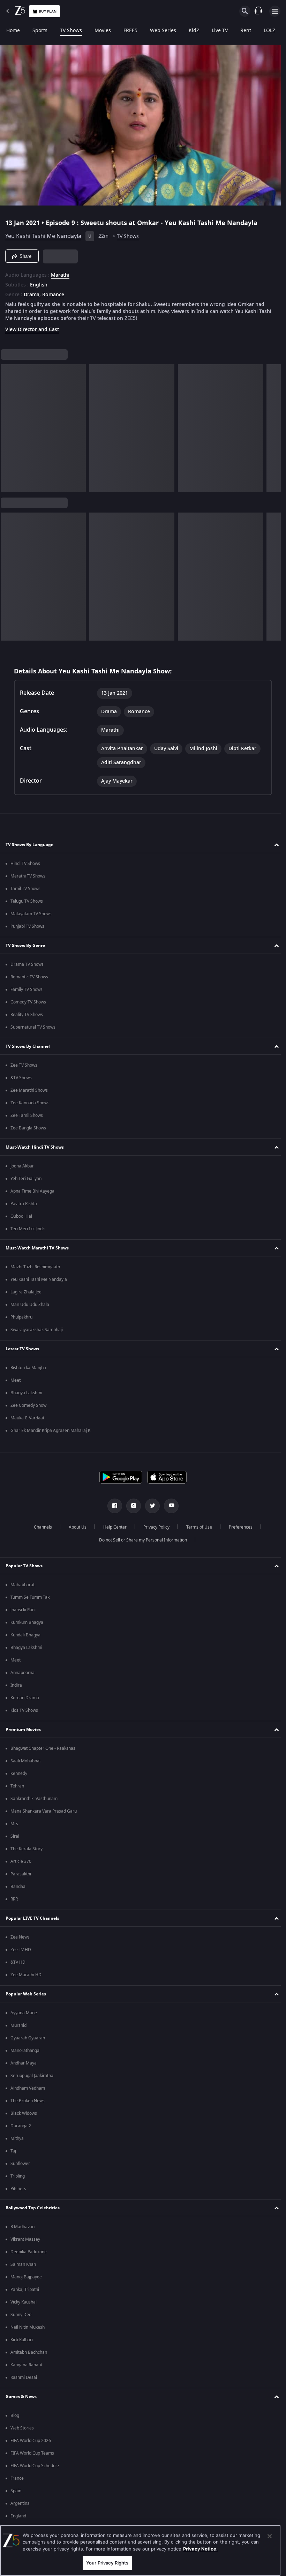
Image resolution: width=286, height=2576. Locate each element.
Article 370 (21, 1861)
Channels (40, 1527)
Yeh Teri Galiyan (26, 1179)
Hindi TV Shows (25, 864)
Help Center (112, 1527)
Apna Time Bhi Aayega (32, 1191)
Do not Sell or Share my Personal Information (141, 1540)
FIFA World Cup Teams (32, 2453)
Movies (103, 31)
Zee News (20, 1937)
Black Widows (24, 2113)
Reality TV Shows (27, 1015)
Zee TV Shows (24, 1065)
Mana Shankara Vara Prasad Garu (44, 1811)
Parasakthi (21, 1874)
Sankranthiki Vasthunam (34, 1799)
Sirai (15, 1836)
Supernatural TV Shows (33, 1027)
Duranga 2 (21, 2126)
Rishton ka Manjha (28, 1368)
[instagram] (131, 1506)
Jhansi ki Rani (23, 1610)
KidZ (194, 31)
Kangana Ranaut (26, 2365)
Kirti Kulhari (22, 2340)
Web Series (163, 31)
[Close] (270, 2536)
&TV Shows (21, 1078)
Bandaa (18, 1887)
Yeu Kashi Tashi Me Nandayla (43, 233)
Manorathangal (25, 2051)
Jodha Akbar (22, 1166)
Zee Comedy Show (28, 1405)
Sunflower (20, 2164)
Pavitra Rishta (24, 1204)
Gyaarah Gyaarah (28, 2038)
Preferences (238, 1527)
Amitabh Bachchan (29, 2352)
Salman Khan (23, 2264)
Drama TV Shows (27, 964)
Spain (16, 2491)
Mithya (17, 2138)
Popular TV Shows (24, 1566)
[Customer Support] (258, 11)
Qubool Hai (21, 1216)
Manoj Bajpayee (26, 2277)
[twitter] (150, 1506)
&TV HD (18, 1962)
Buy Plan (48, 11)
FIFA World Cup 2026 (31, 2441)
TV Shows (71, 31)
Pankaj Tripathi (25, 2290)
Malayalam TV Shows (31, 914)
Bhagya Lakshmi (26, 1393)
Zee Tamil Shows (27, 1115)
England (18, 2516)
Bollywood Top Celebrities (33, 2208)
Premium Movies (23, 1730)
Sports (40, 31)
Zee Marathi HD (26, 1975)
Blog (15, 2416)
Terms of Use (196, 1527)
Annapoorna (22, 1673)
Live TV (220, 31)
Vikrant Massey (25, 2239)
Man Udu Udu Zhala (30, 1305)
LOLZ (269, 31)
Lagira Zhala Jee (26, 1292)
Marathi (60, 272)
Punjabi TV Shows (27, 926)
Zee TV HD (21, 1950)
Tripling (18, 2176)
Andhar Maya (24, 2063)
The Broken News (28, 2101)
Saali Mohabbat (26, 1761)
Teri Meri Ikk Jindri (28, 1229)
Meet (16, 1380)
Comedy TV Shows (28, 1002)
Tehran (17, 1786)
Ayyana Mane (24, 2013)
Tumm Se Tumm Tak (30, 1597)
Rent (246, 31)
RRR (14, 1899)
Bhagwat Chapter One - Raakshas (43, 1748)
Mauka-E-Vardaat (27, 1418)
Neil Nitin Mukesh (28, 2327)
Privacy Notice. (200, 2549)
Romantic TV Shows (29, 977)
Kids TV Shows (24, 1710)
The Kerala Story (27, 1849)
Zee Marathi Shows (29, 1090)
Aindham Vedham (28, 2088)
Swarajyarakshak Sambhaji (37, 1330)
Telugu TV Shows (27, 901)
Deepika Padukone (29, 2252)
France (17, 2478)
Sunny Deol (21, 2315)
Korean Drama (25, 1698)
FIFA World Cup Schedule (35, 2466)
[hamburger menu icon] (275, 11)
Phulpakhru (21, 1317)
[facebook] (112, 1506)
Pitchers (18, 2189)
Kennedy (19, 1774)
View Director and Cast (32, 327)
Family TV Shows (27, 990)
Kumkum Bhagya (27, 1622)
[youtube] (169, 1506)
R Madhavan (22, 2227)
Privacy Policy (154, 1527)
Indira (16, 1685)
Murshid (18, 2025)
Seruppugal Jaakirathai (32, 2076)
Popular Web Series (26, 1994)
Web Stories (22, 2428)
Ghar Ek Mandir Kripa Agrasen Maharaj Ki (51, 1431)
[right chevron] (8, 425)
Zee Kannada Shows (30, 1103)
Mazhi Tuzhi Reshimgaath (35, 1267)
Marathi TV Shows (28, 876)
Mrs (14, 1824)
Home (13, 31)
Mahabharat (22, 1585)
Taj (13, 2151)
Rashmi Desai (24, 2377)
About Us (75, 1527)
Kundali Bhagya (25, 1635)
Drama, (32, 292)
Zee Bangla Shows (28, 1128)
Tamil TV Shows (25, 889)
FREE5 (130, 31)
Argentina (20, 2503)
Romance (53, 292)
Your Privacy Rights (107, 2563)
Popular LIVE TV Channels (32, 1918)
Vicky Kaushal (24, 2302)
